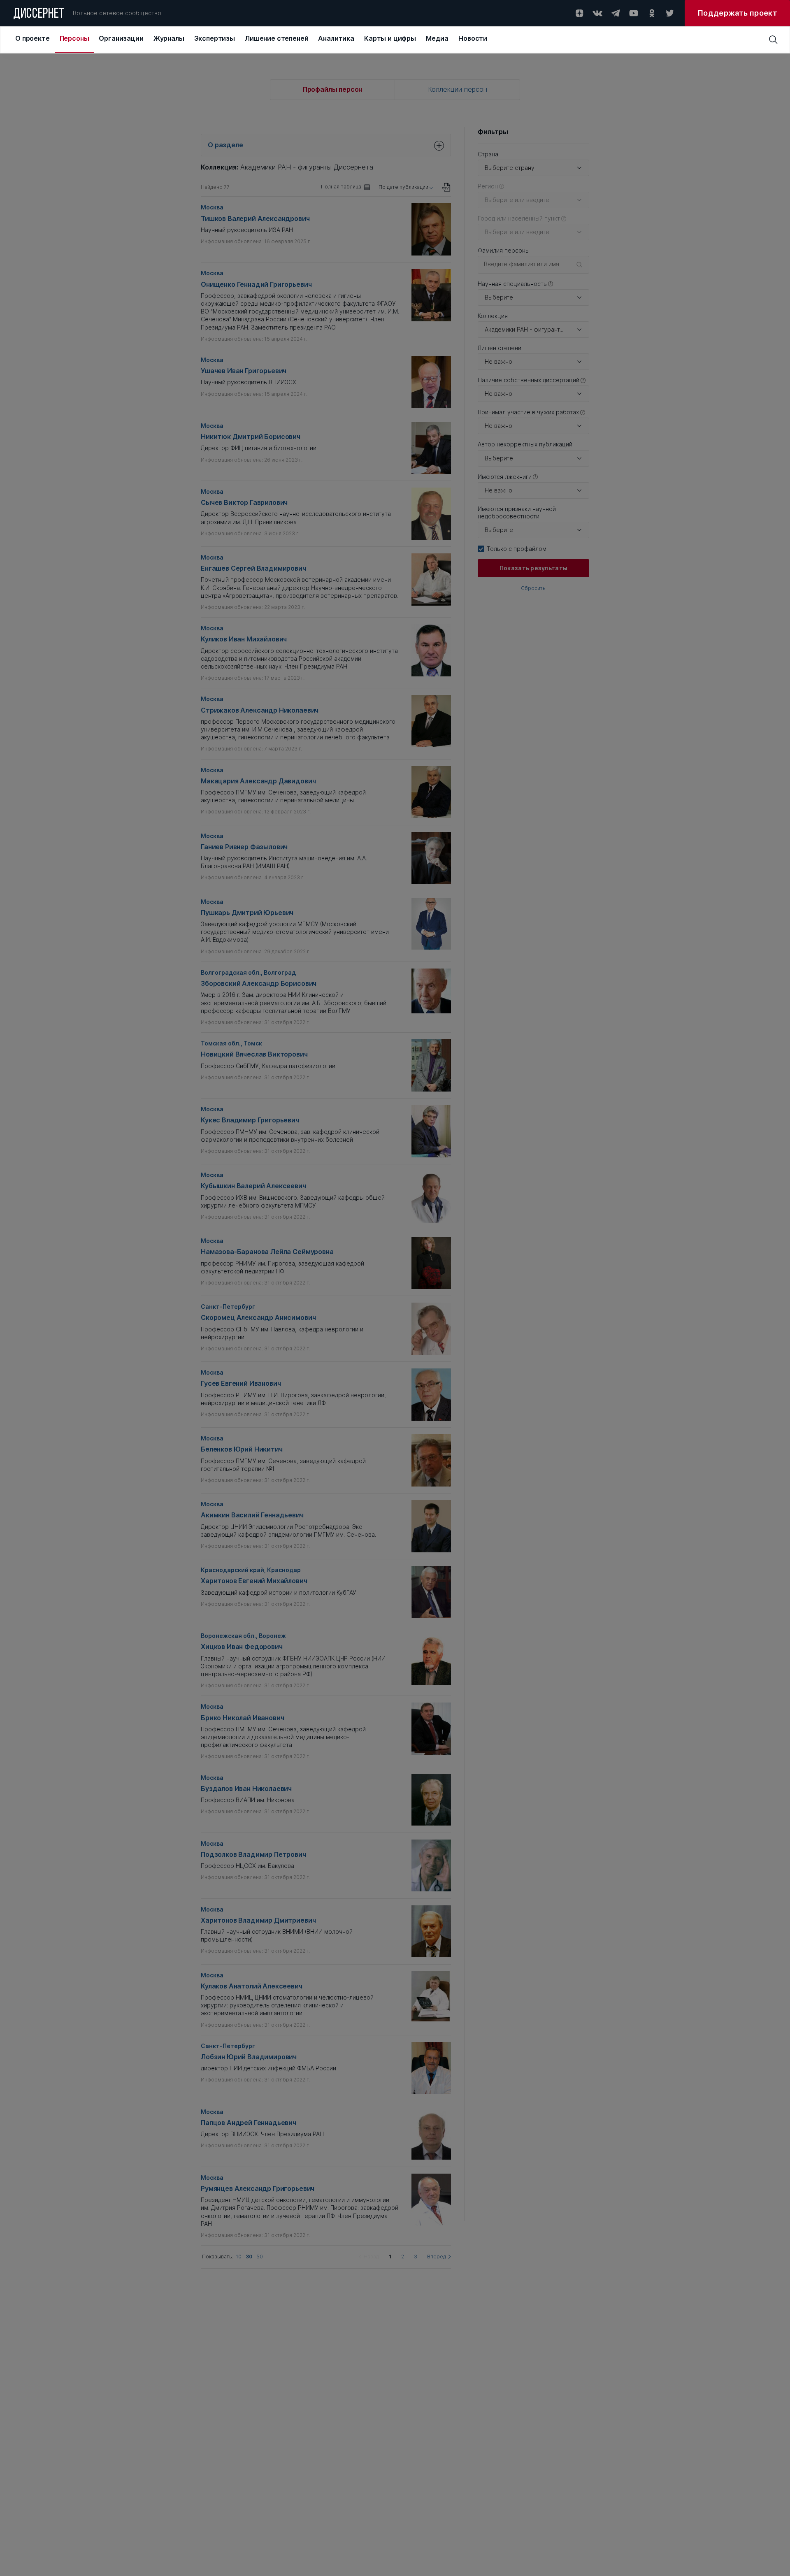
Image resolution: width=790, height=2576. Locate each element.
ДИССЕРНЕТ (39, 14)
